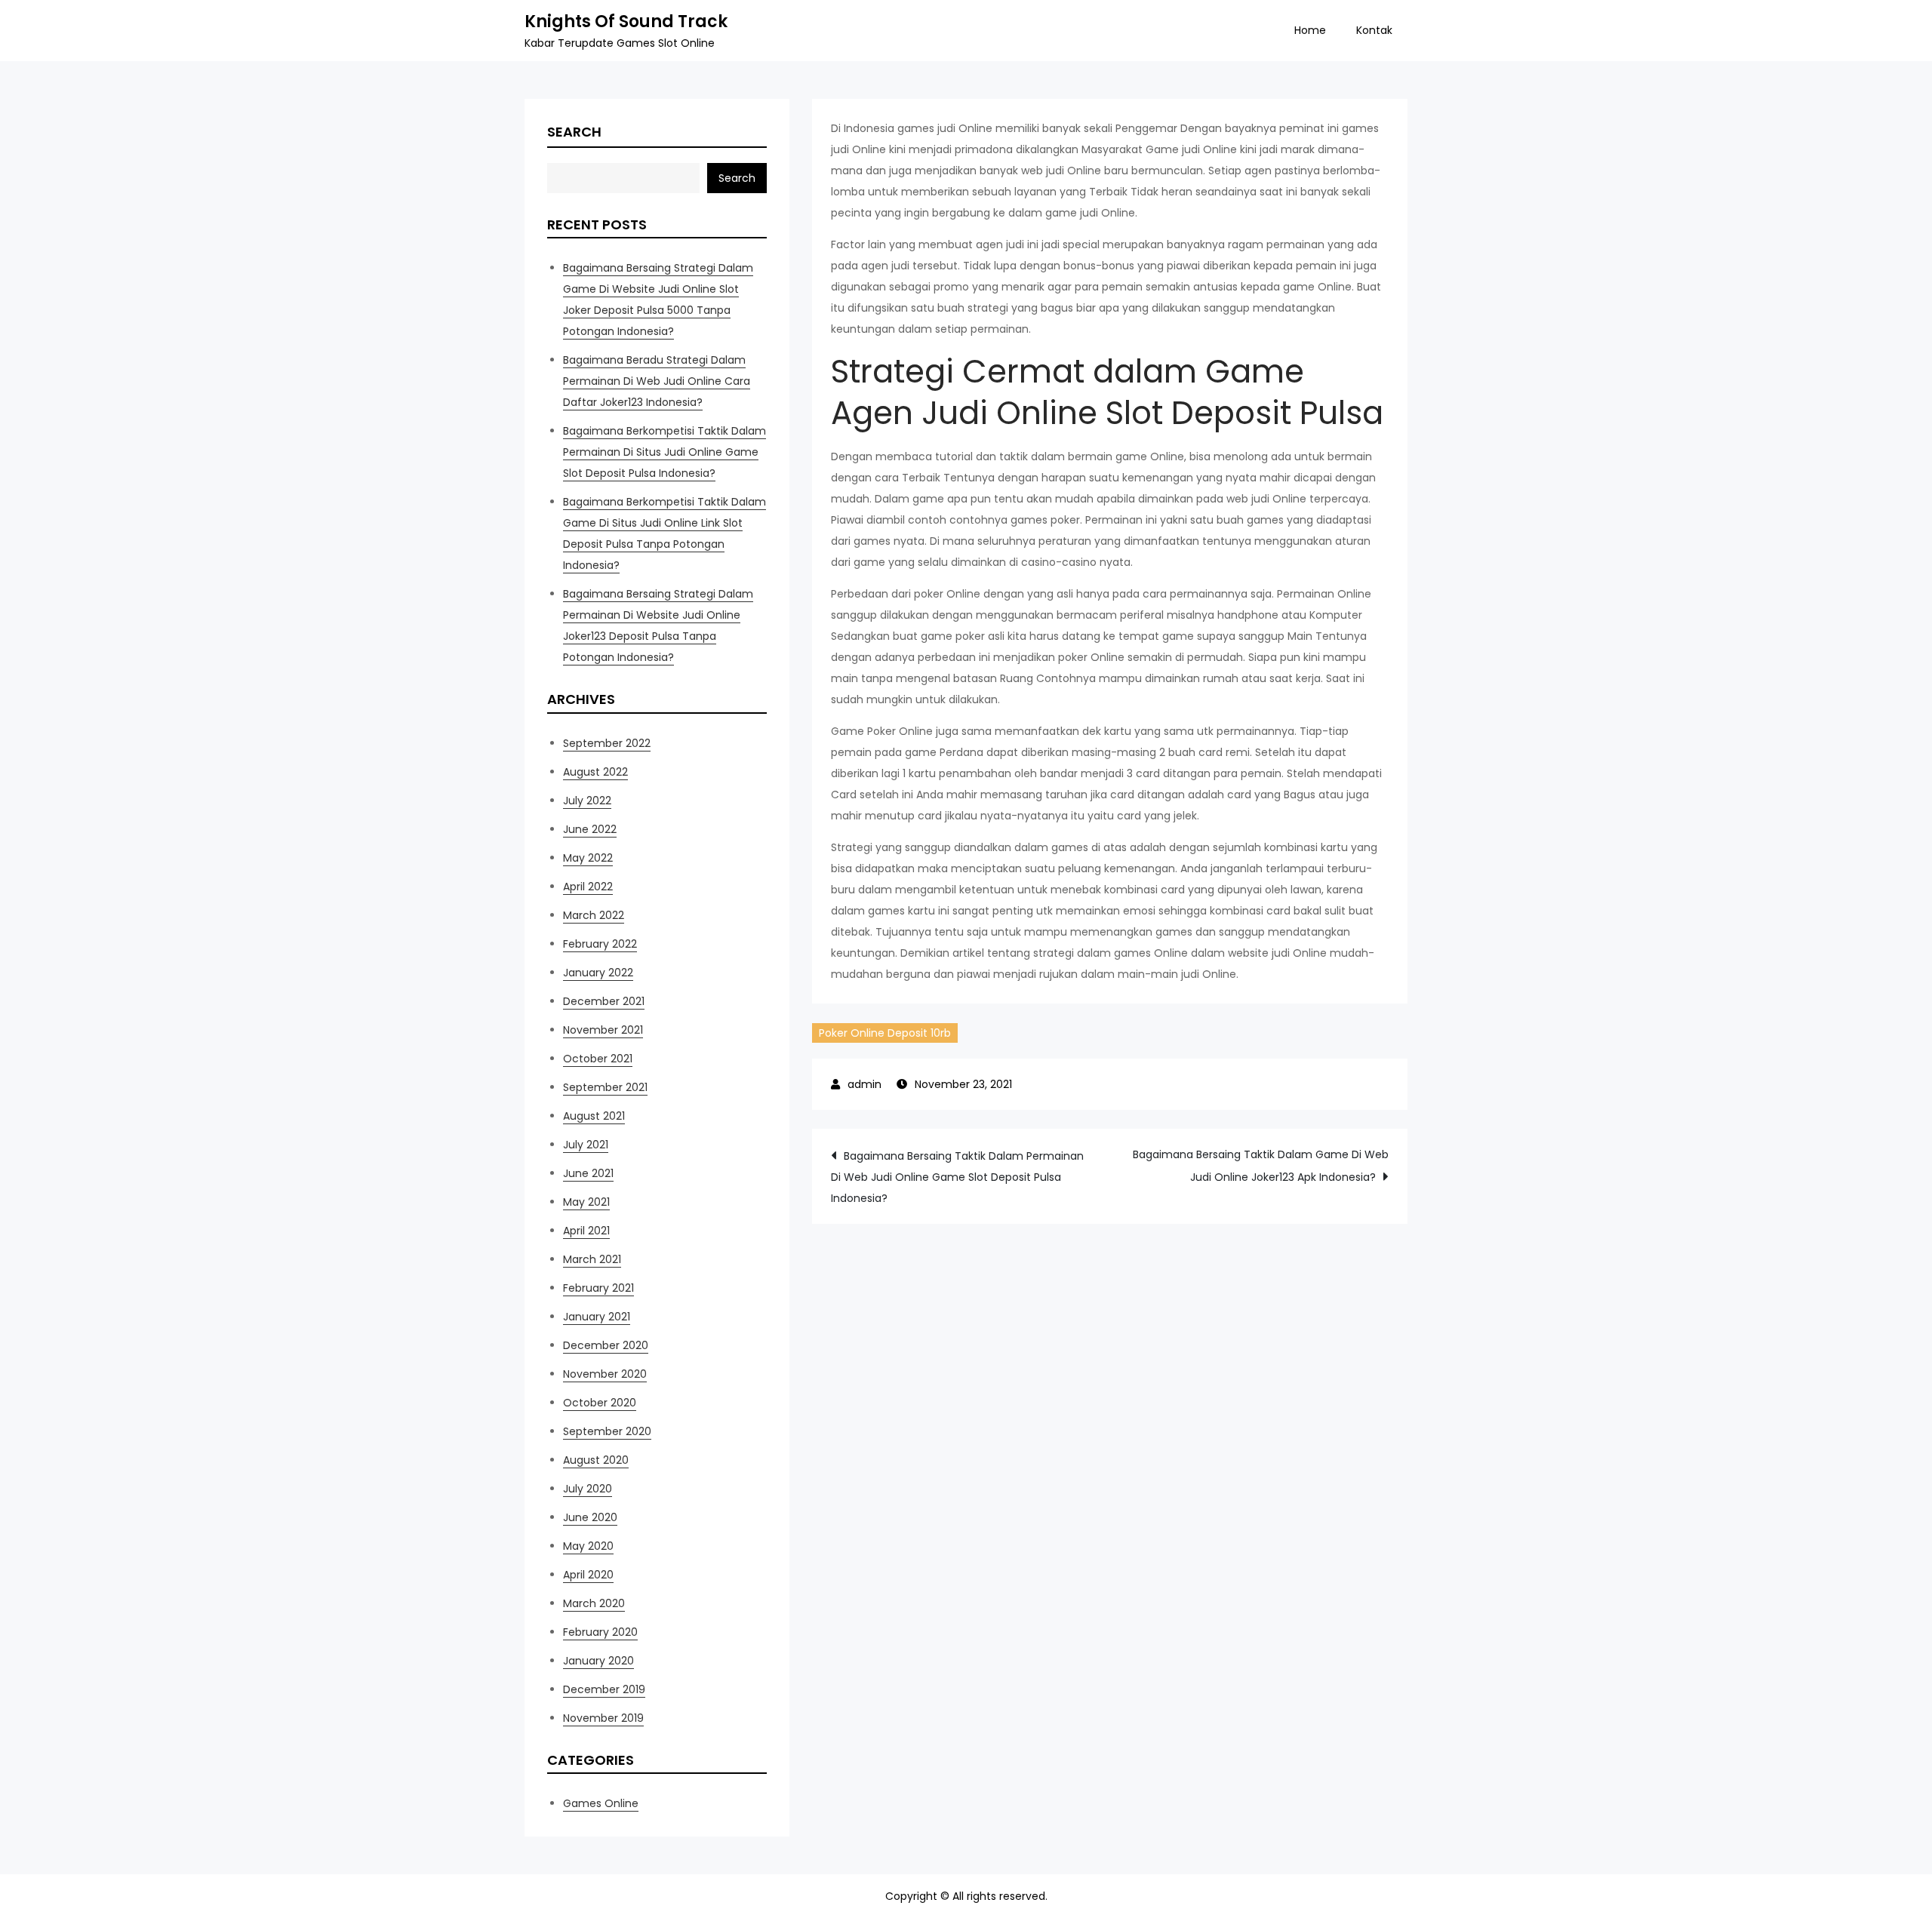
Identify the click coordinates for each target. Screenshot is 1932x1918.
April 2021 (586, 1231)
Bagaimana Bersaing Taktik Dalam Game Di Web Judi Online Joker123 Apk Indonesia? (1261, 1166)
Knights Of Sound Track (626, 22)
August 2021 (594, 1116)
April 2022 (588, 887)
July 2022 (587, 801)
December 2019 (604, 1689)
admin (864, 1084)
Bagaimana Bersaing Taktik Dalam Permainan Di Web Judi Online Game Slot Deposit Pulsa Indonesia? (957, 1177)
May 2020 (588, 1546)
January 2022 (598, 973)
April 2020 (588, 1575)
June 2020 (590, 1517)
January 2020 (598, 1661)
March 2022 (594, 915)
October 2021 (598, 1059)
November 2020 (605, 1374)
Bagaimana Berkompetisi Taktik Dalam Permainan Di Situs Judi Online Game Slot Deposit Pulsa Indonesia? (665, 452)
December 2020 (606, 1345)
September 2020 (607, 1431)
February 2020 (600, 1632)
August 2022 (595, 772)
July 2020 (588, 1489)
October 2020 (600, 1403)
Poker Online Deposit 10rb (885, 1033)
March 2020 (594, 1603)
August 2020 (596, 1460)
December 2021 (604, 1001)
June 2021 (588, 1173)
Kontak (1374, 30)
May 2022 (588, 858)
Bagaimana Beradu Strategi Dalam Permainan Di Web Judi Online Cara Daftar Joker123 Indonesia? (657, 381)
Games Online (601, 1803)
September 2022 (607, 743)
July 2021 (586, 1145)
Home (1310, 30)
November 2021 (603, 1030)
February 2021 (598, 1288)
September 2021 (605, 1087)
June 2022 (590, 829)
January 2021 (597, 1317)
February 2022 (600, 944)
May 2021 (586, 1202)
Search (574, 132)
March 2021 (592, 1259)
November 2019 (603, 1718)
